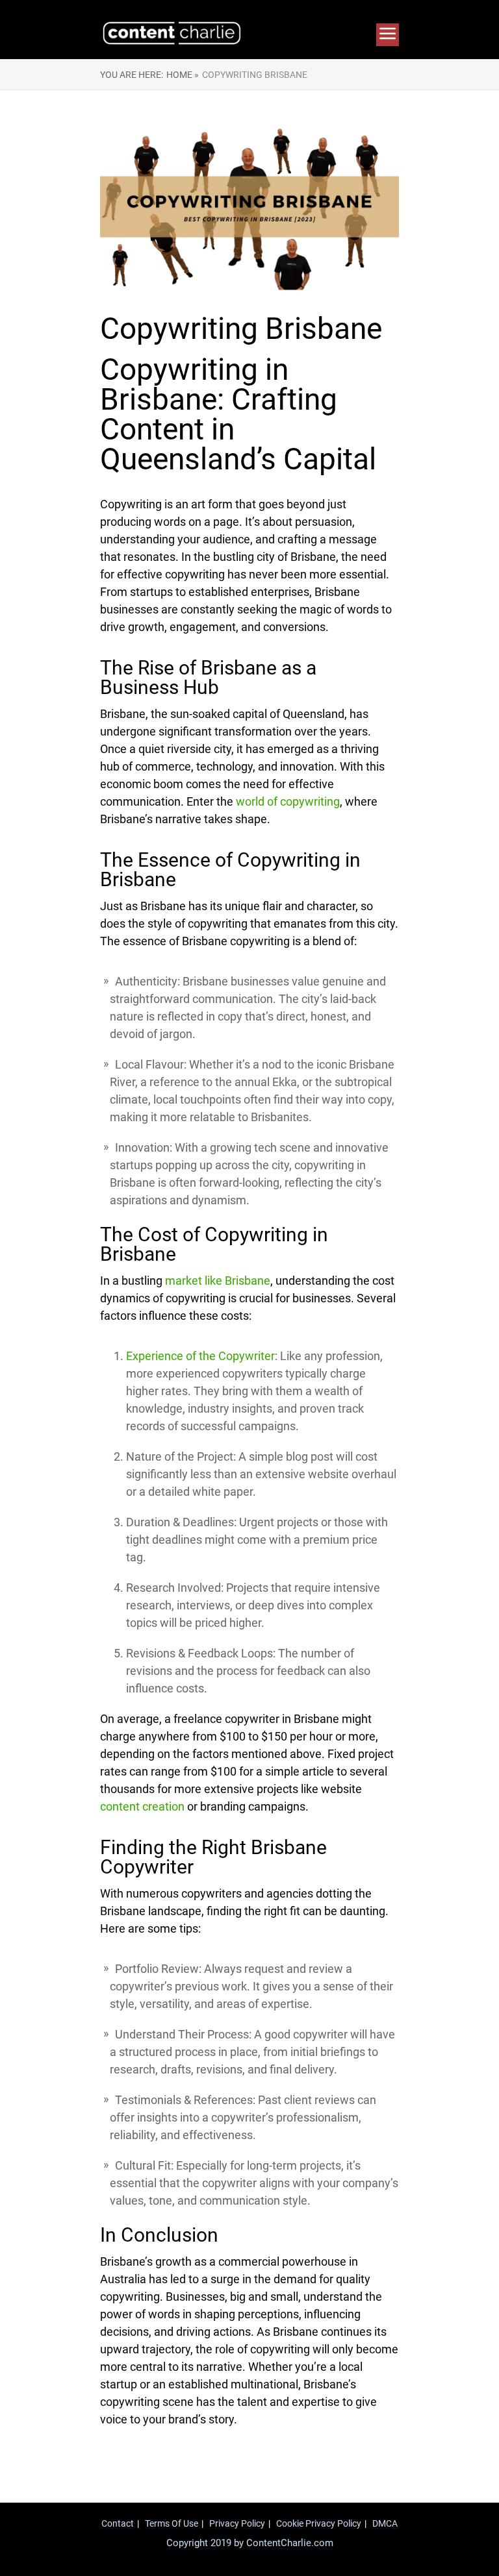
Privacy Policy (237, 2523)
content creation (142, 1806)
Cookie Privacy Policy (319, 2523)
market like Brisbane (218, 1281)
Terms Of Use (172, 2523)
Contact (118, 2523)
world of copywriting (288, 801)
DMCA (385, 2523)
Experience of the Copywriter (200, 1356)
